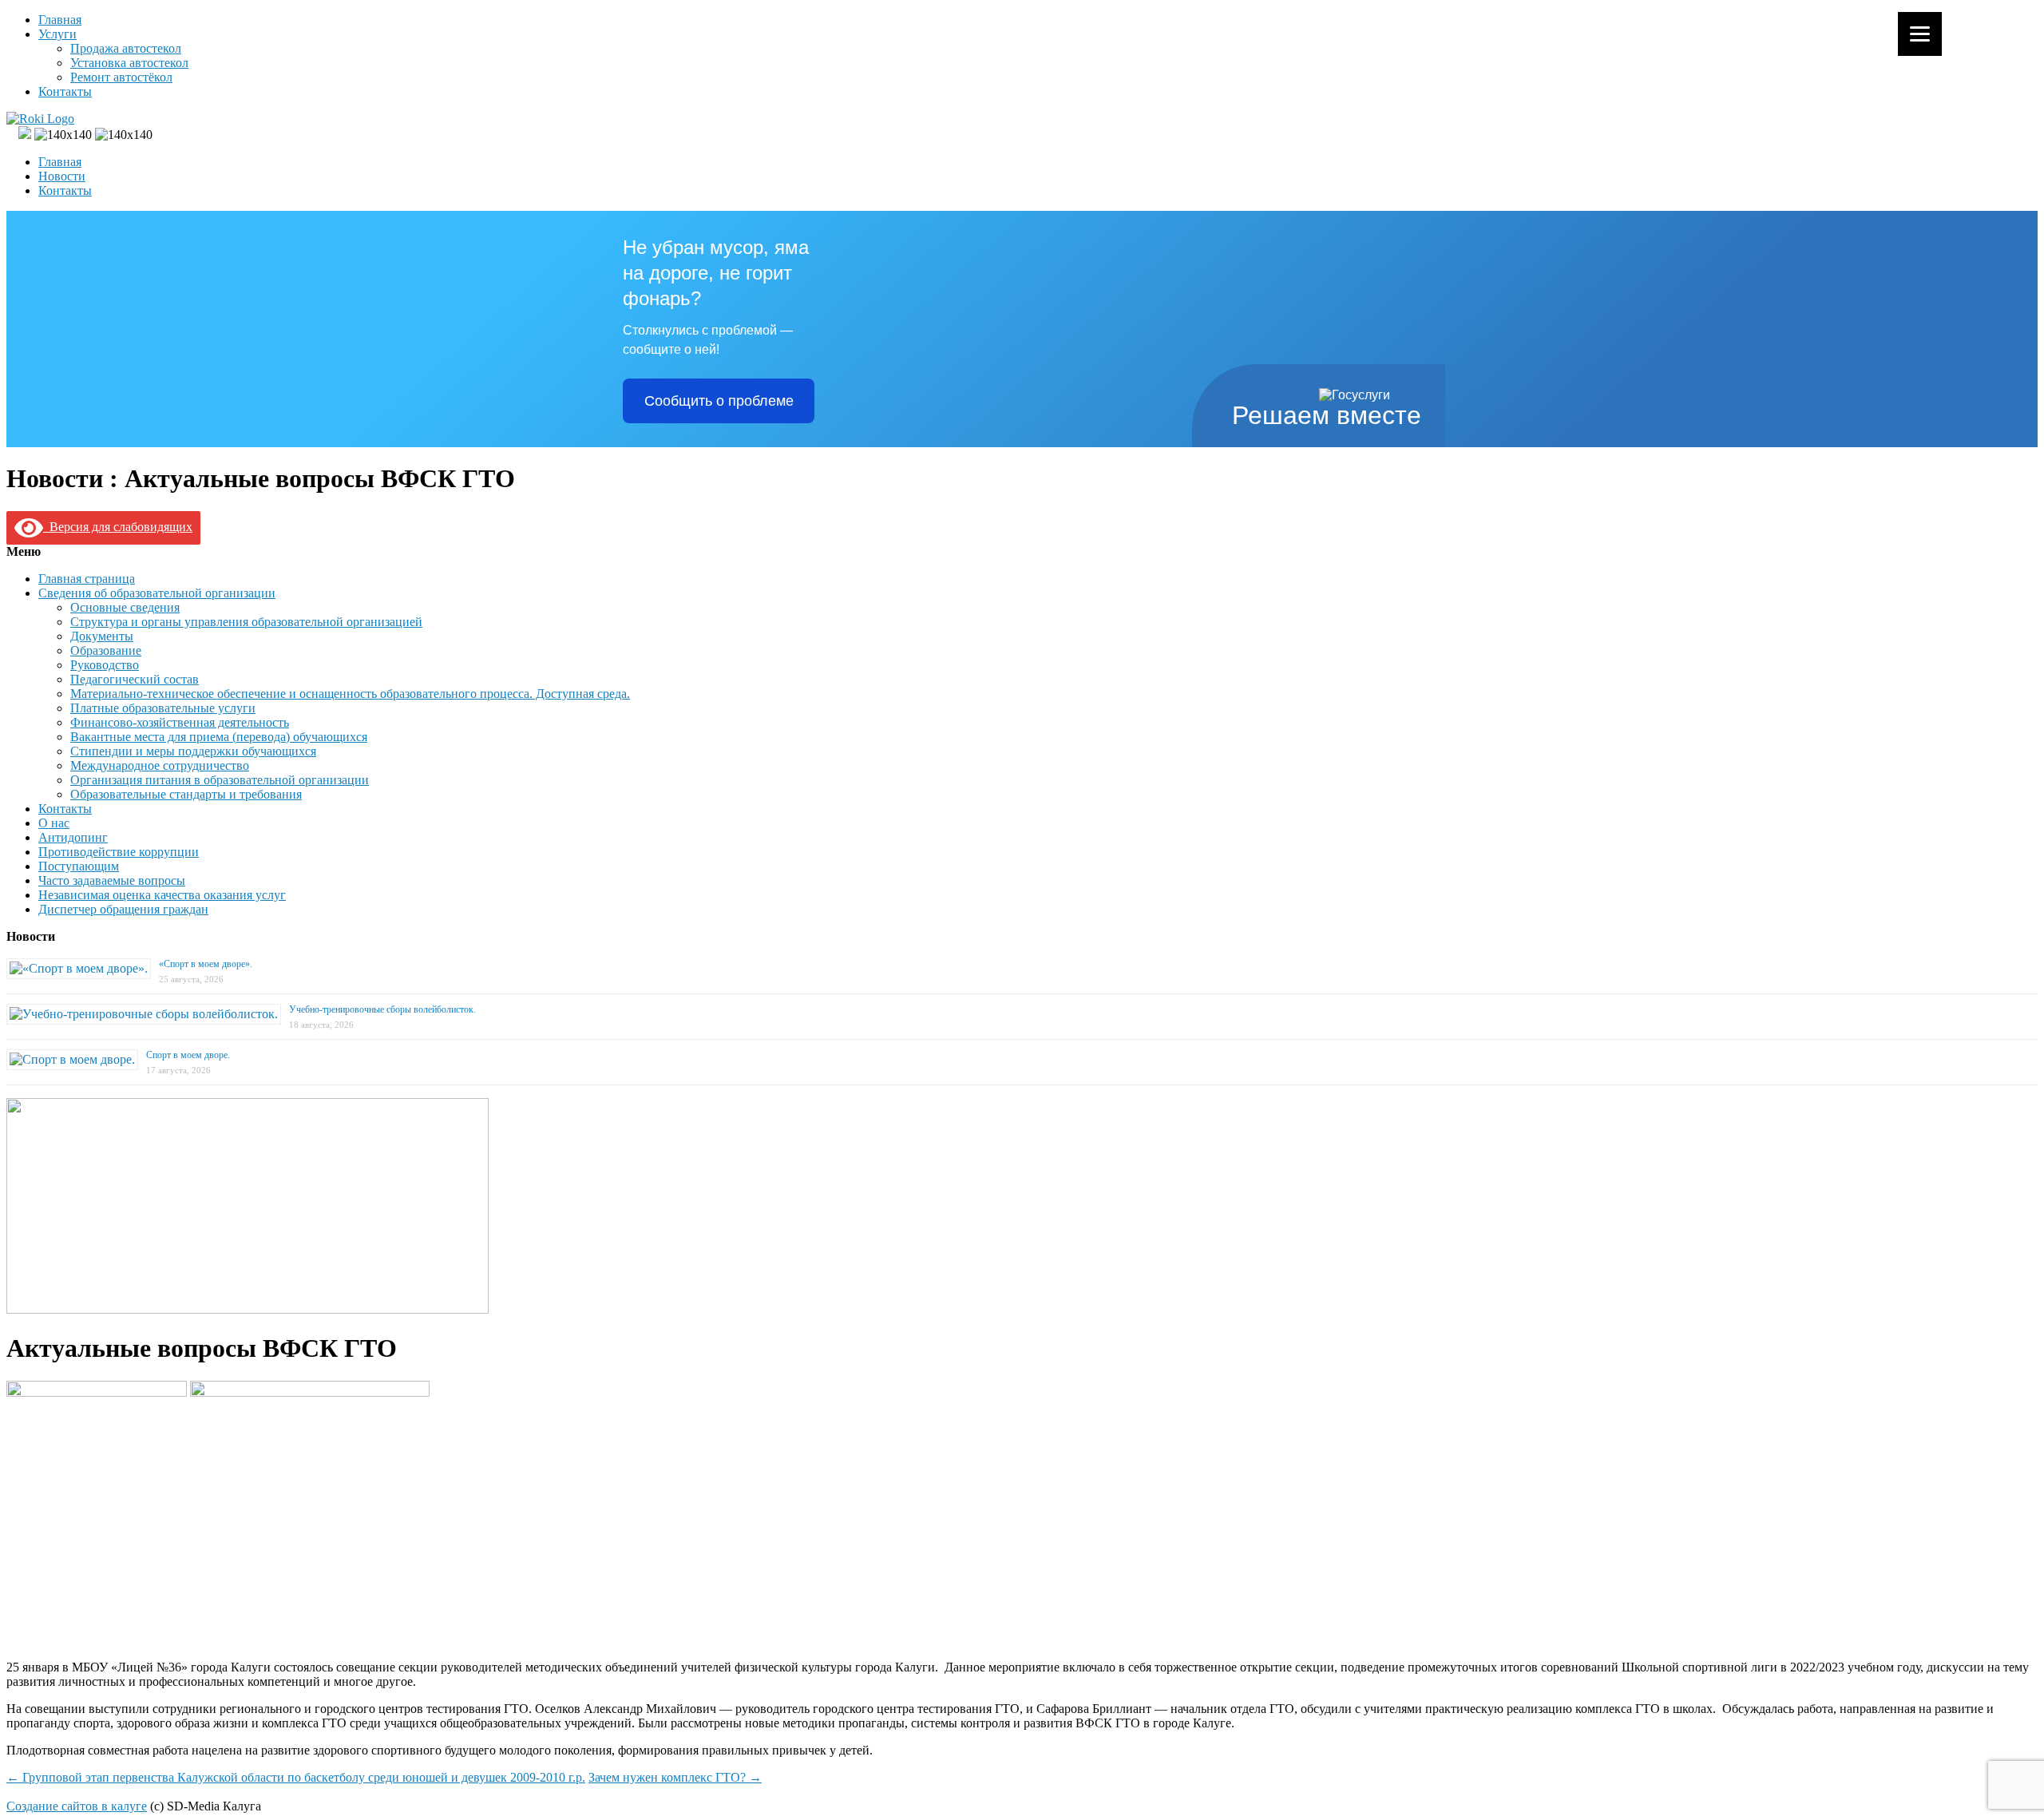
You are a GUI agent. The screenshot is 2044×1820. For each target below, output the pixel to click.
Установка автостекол (129, 63)
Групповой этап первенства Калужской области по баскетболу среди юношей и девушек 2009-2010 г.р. (296, 1777)
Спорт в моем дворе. (188, 1055)
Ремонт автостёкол (121, 77)
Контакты (65, 91)
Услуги (57, 34)
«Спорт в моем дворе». (206, 964)
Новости (62, 176)
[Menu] (1920, 34)
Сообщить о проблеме (719, 401)
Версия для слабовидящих (118, 527)
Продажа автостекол (126, 48)
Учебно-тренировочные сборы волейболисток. (382, 1009)
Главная (60, 20)
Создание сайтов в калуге (77, 1806)
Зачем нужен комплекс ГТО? (675, 1777)
